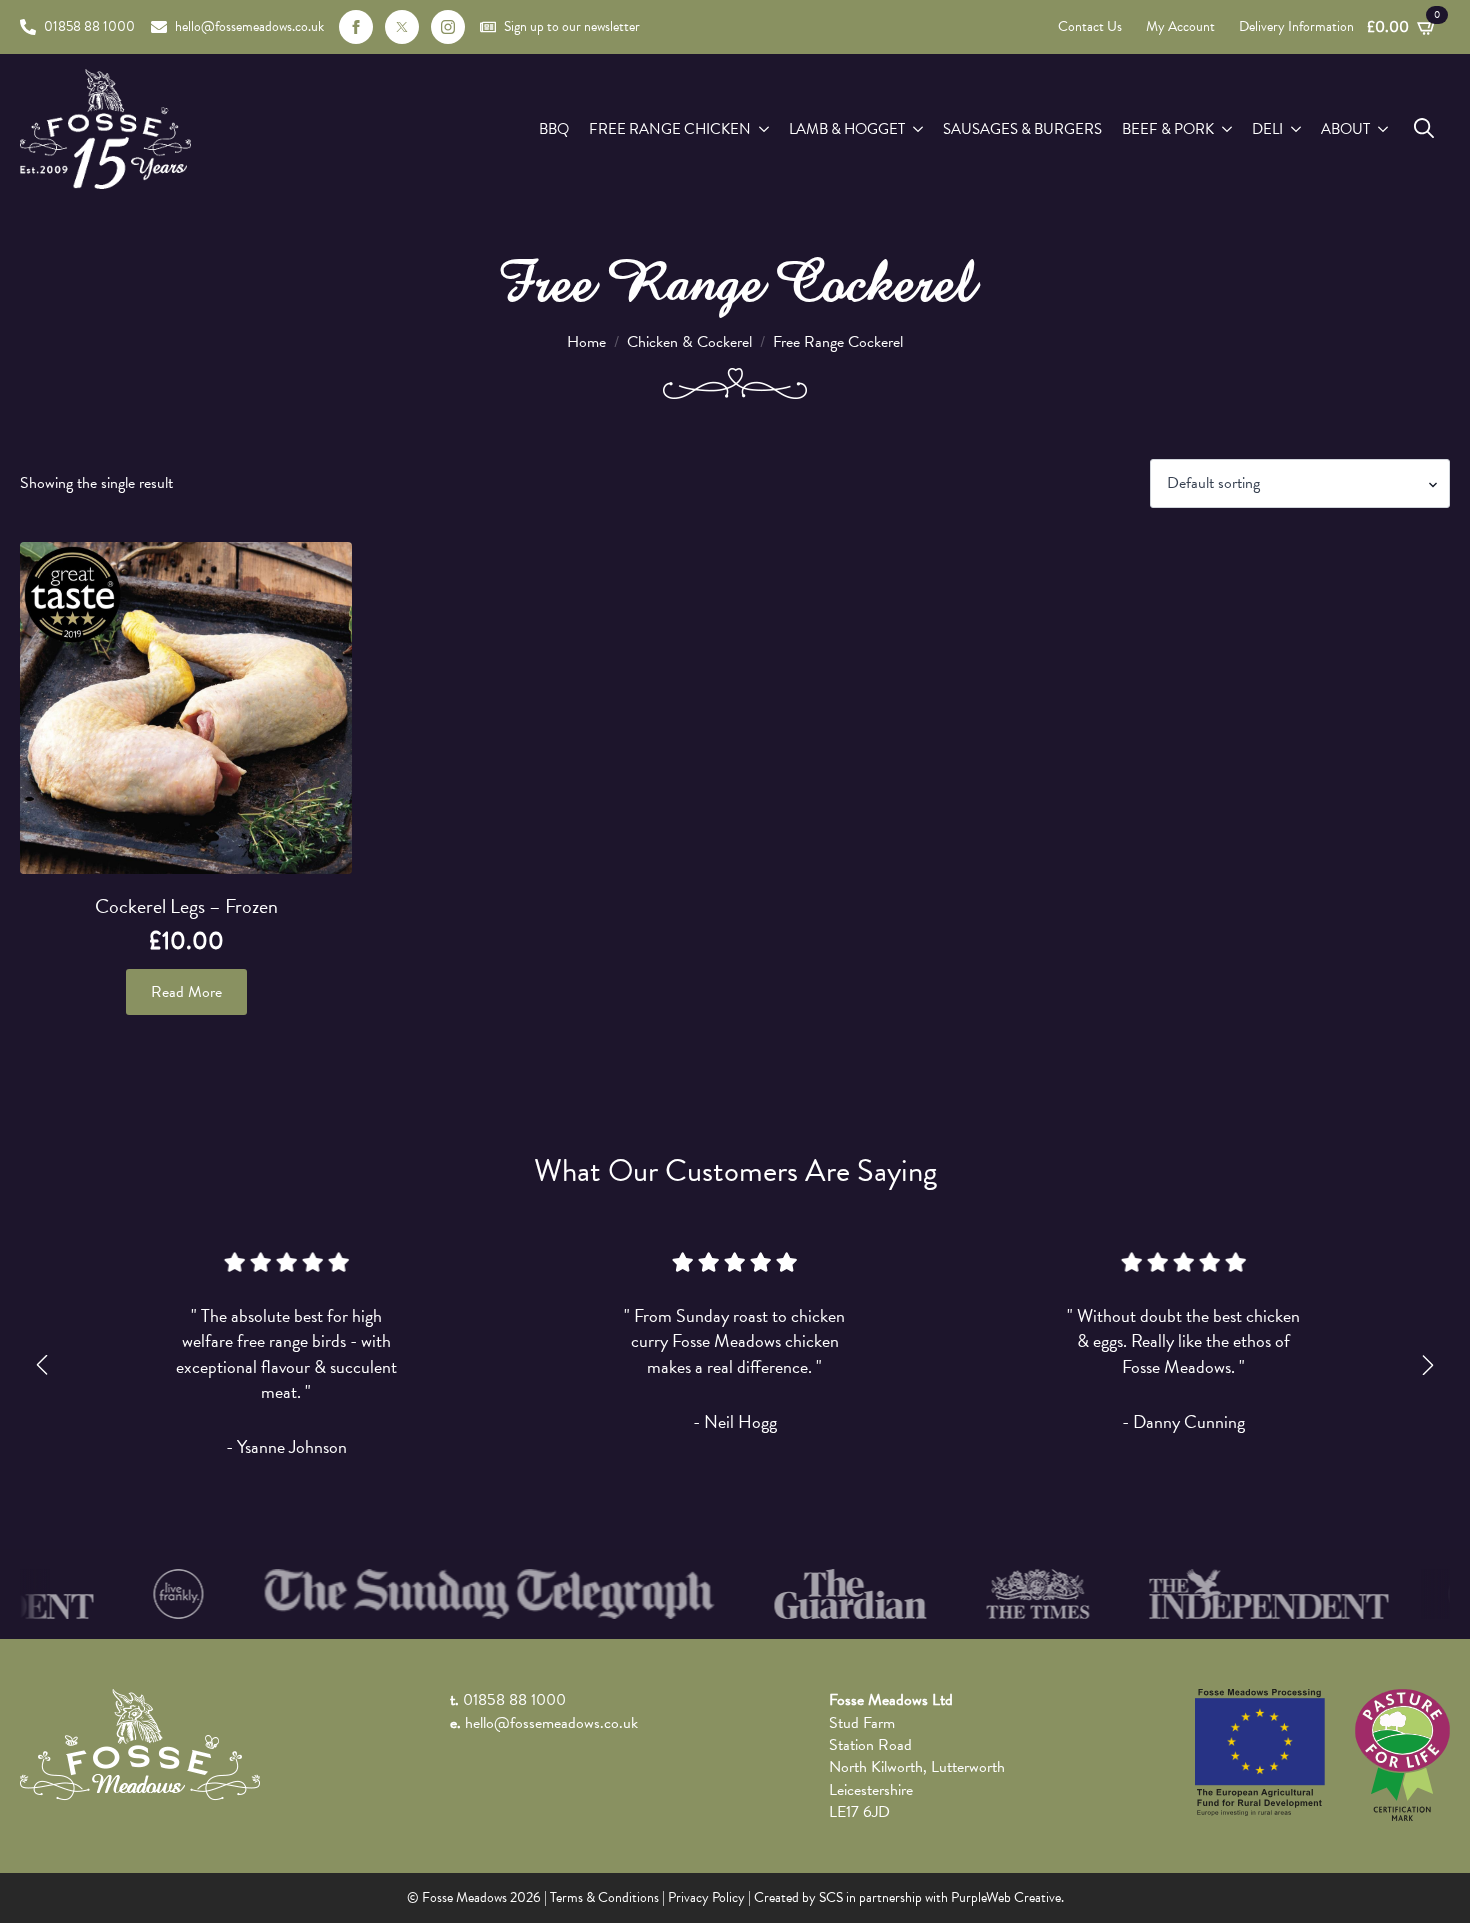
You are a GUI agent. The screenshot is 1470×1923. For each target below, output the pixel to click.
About (1345, 129)
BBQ (554, 129)
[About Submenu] (1384, 129)
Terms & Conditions (604, 1897)
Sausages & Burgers (1022, 129)
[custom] (402, 27)
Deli (1267, 129)
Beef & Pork (1168, 129)
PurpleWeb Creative (1006, 1897)
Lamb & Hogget (847, 129)
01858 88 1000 (514, 1700)
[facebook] (356, 27)
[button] (42, 1365)
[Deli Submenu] (1297, 129)
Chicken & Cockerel (689, 342)
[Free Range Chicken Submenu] (765, 129)
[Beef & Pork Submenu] (1228, 129)
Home (586, 342)
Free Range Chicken (670, 129)
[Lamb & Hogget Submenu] (919, 129)
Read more (186, 992)
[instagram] (448, 27)
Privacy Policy (706, 1897)
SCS (831, 1897)
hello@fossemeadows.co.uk (551, 1723)
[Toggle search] (1424, 128)
